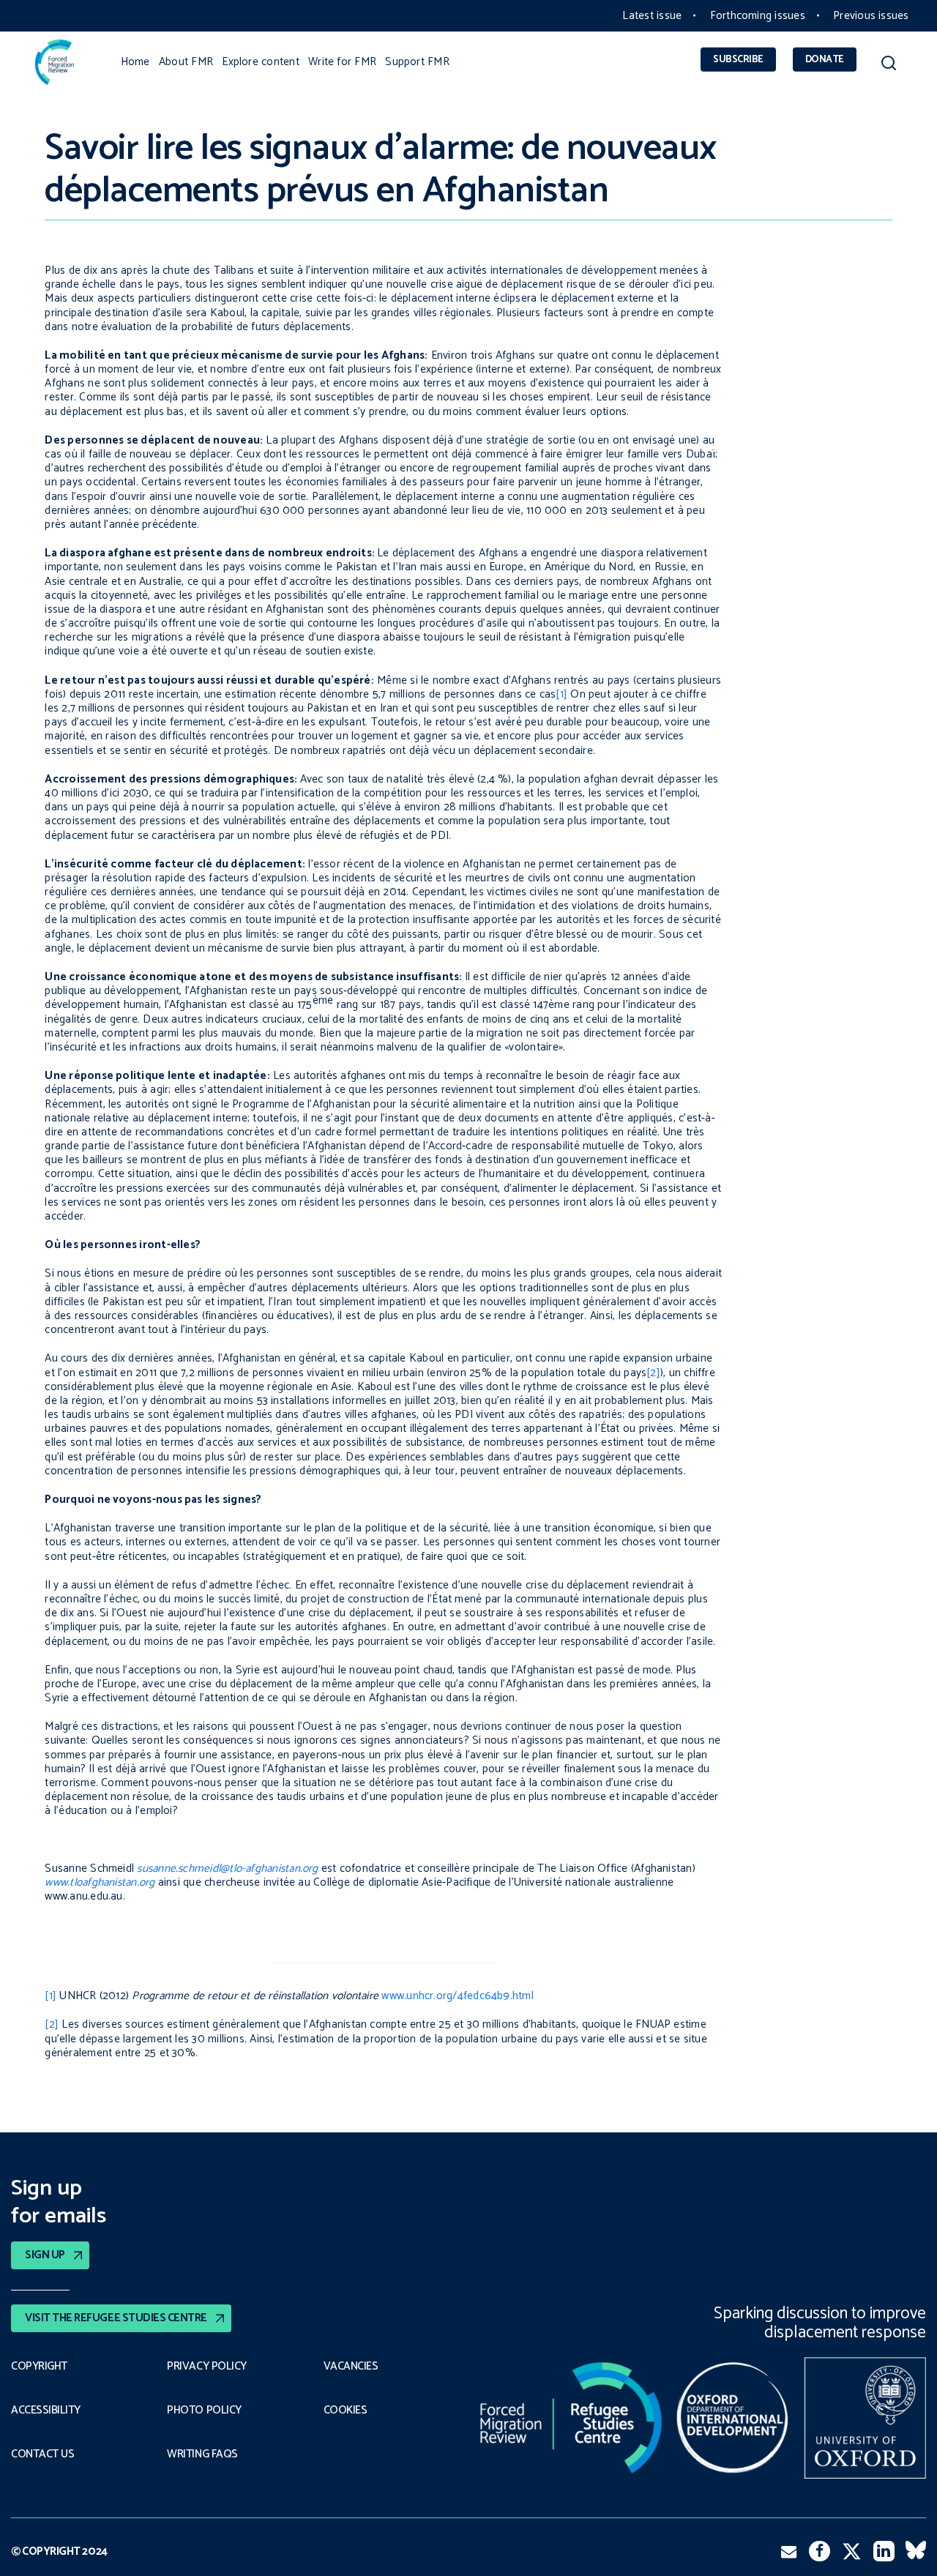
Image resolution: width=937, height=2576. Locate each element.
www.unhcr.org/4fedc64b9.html (457, 1996)
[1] (561, 694)
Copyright (39, 2367)
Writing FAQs (202, 2454)
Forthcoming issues (758, 16)
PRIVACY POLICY (207, 2367)
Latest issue (652, 16)
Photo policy (204, 2411)
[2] (653, 1373)
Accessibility (46, 2411)
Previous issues (871, 16)
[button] (888, 66)
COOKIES (346, 2411)
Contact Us (42, 2454)
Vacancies (351, 2367)
